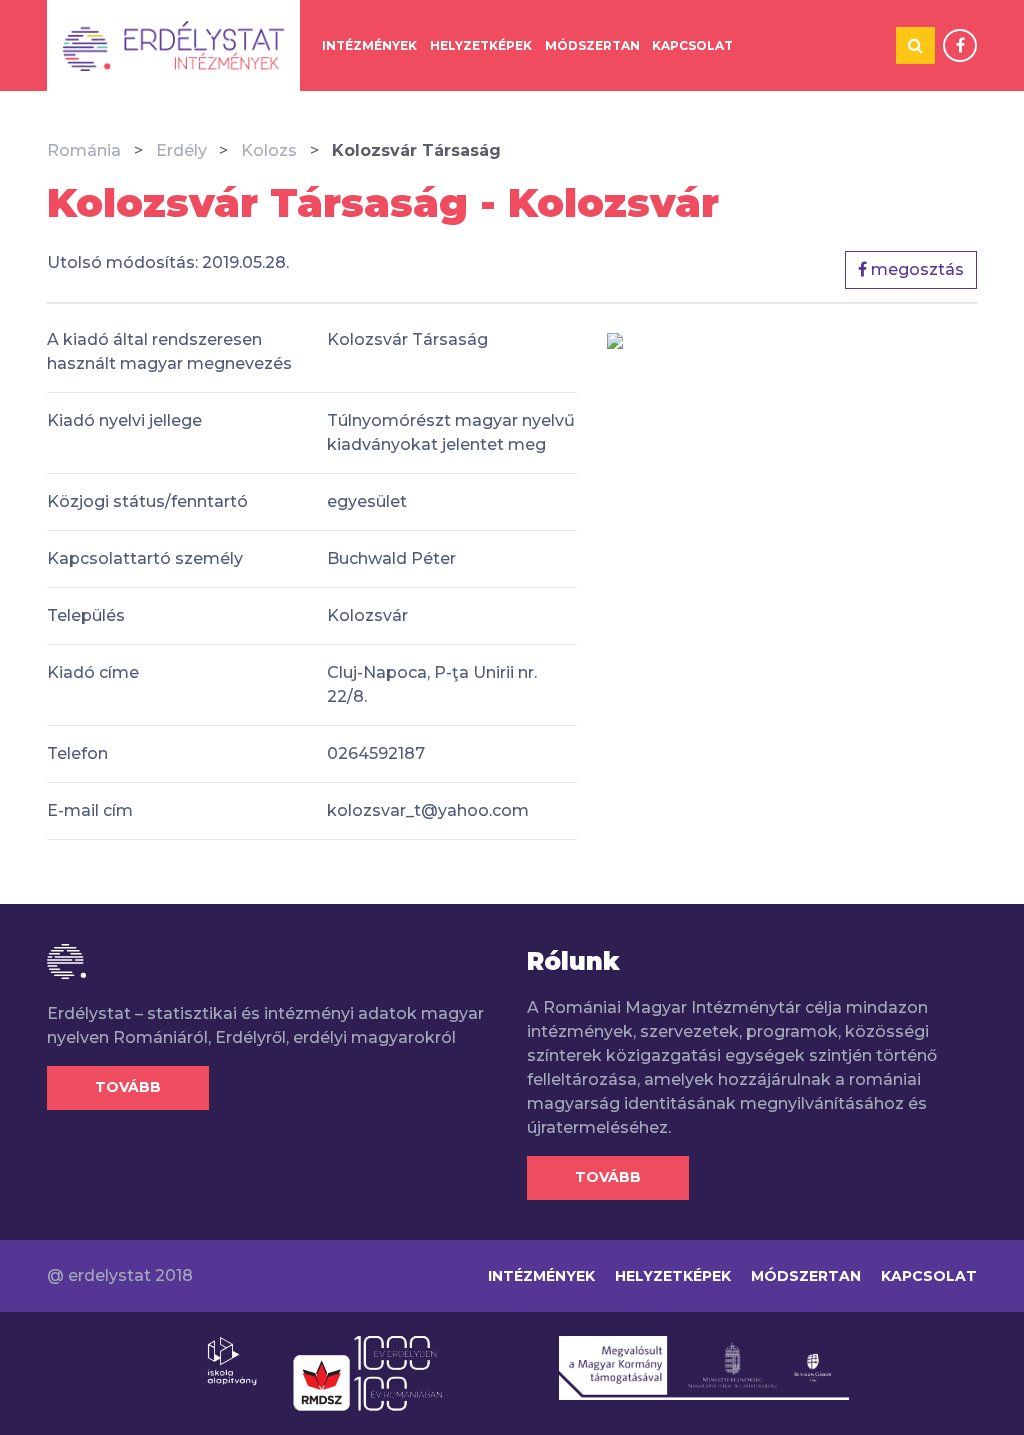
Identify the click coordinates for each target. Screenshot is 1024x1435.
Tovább (128, 1087)
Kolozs (269, 150)
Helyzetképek (481, 45)
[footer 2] (367, 1372)
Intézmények (369, 45)
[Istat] (173, 45)
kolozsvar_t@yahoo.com (428, 810)
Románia (84, 150)
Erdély (181, 150)
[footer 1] (232, 1360)
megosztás (915, 269)
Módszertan (592, 45)
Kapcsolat (692, 45)
